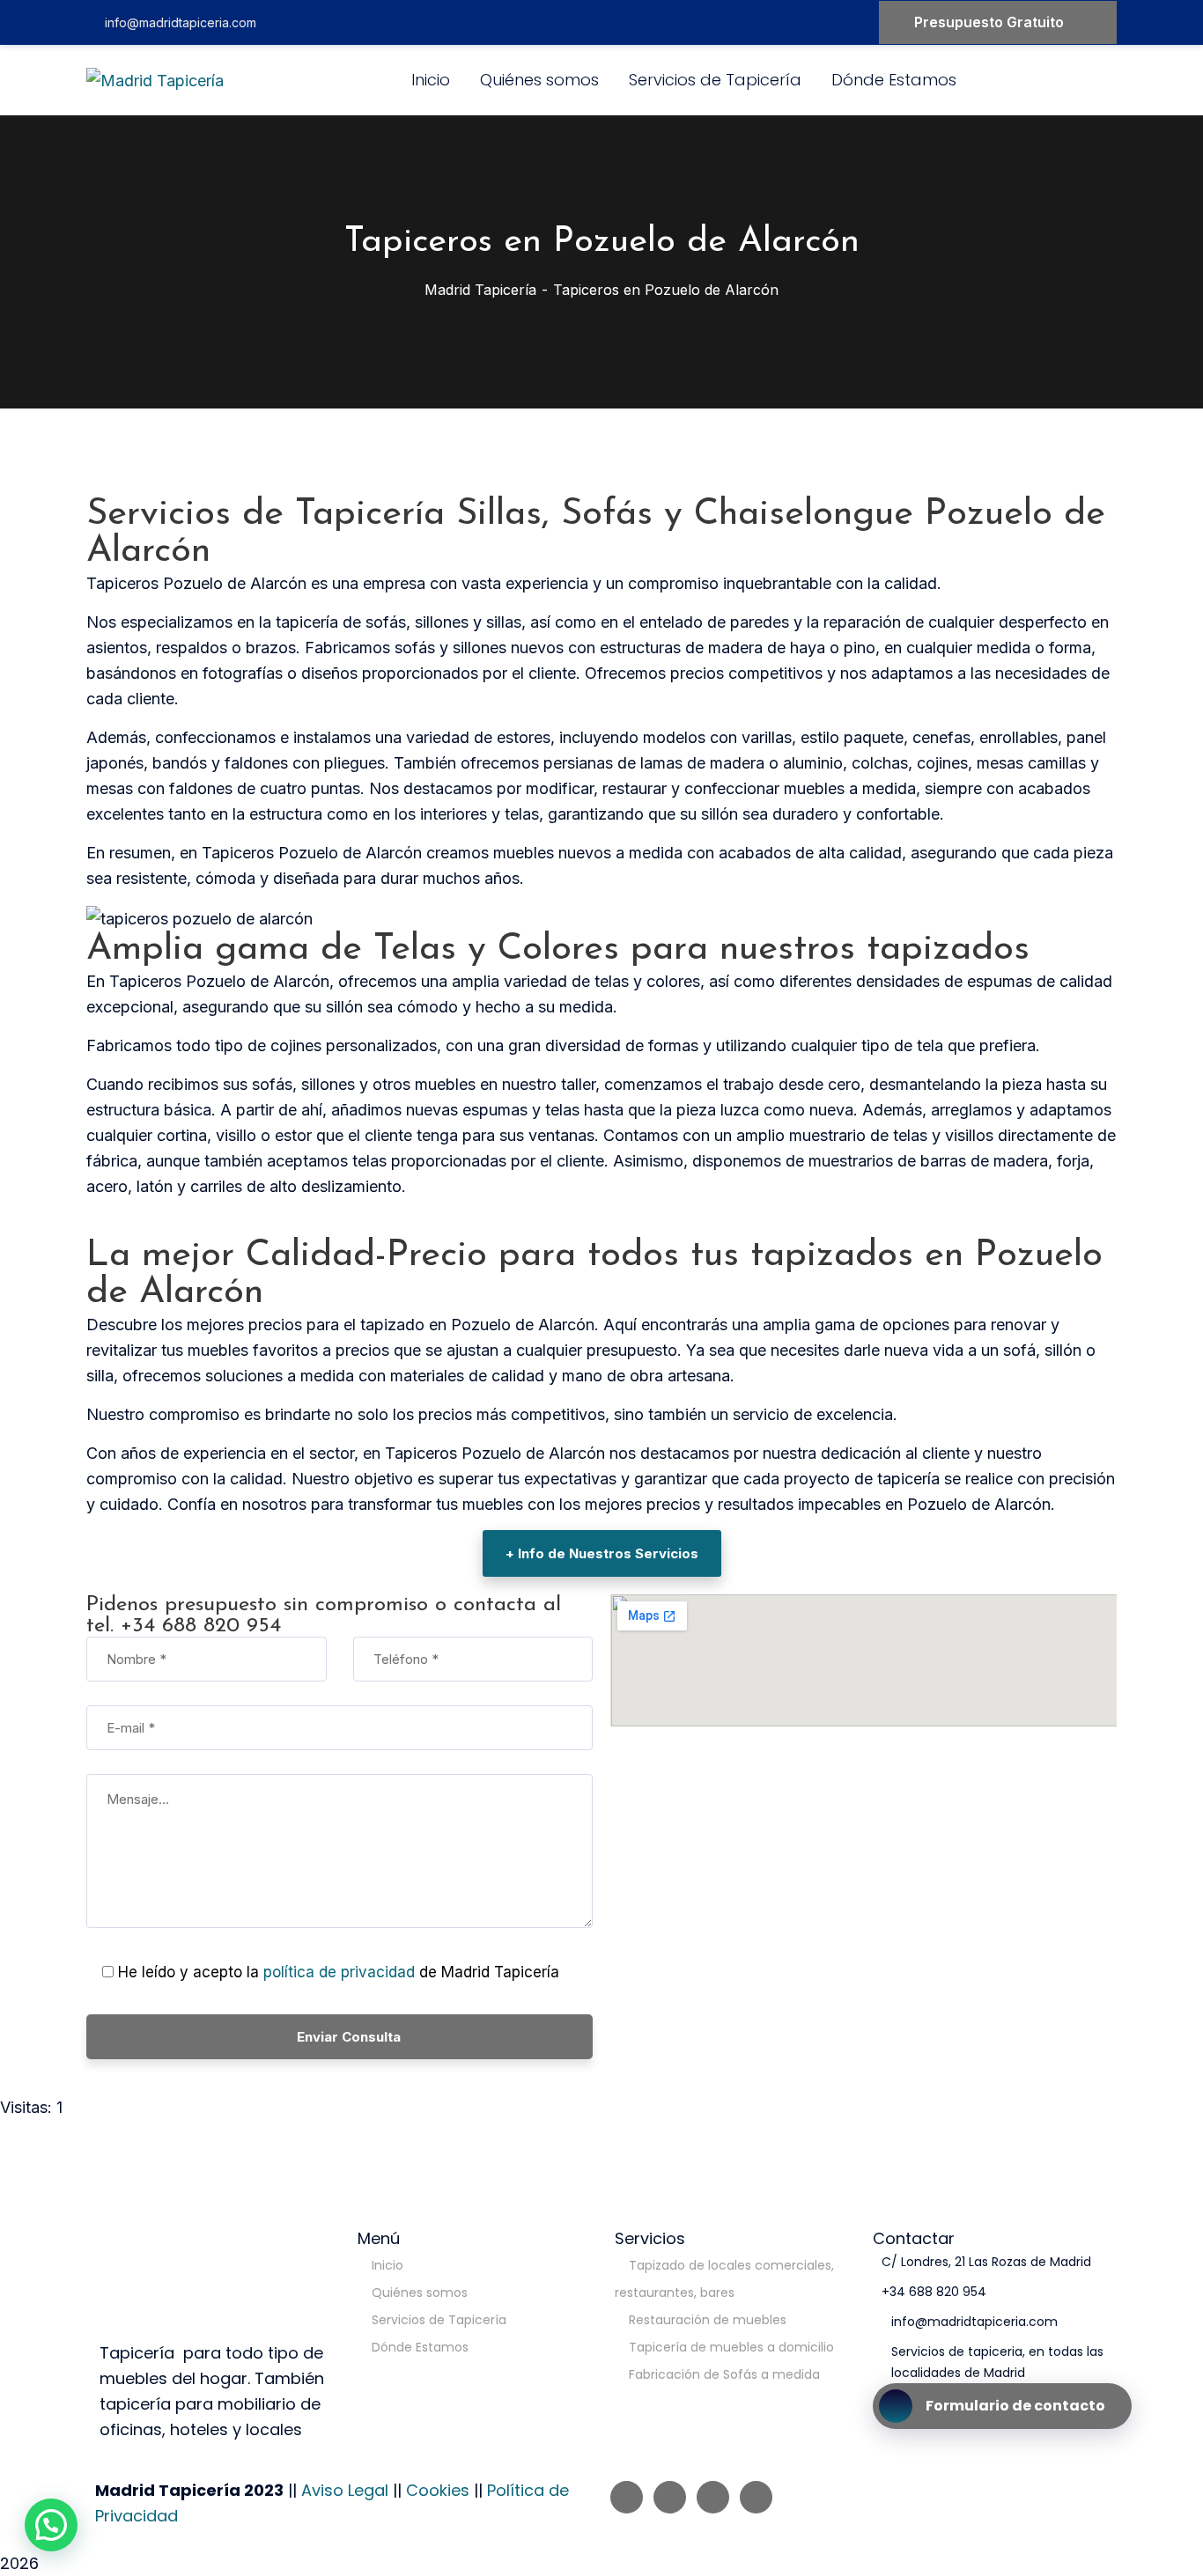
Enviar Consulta (349, 2037)
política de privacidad (341, 1972)
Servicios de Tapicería (439, 2320)
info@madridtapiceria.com (181, 22)
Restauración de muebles (708, 2320)
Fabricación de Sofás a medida (724, 2374)
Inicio (387, 2265)
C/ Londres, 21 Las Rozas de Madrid (986, 2262)
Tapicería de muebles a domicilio (731, 2347)
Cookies (438, 2490)
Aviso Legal (345, 2490)
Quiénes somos (420, 2293)
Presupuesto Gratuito (989, 22)
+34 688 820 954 (934, 2292)
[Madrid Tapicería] (155, 81)
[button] (51, 2525)
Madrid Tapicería (480, 290)
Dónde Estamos (420, 2347)
